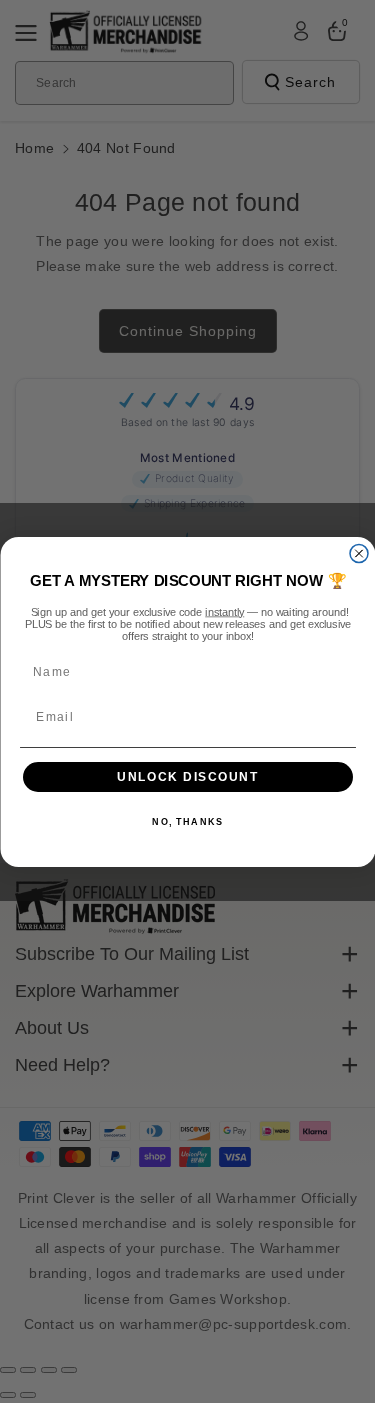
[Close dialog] (359, 553)
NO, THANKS (187, 822)
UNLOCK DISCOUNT (188, 776)
